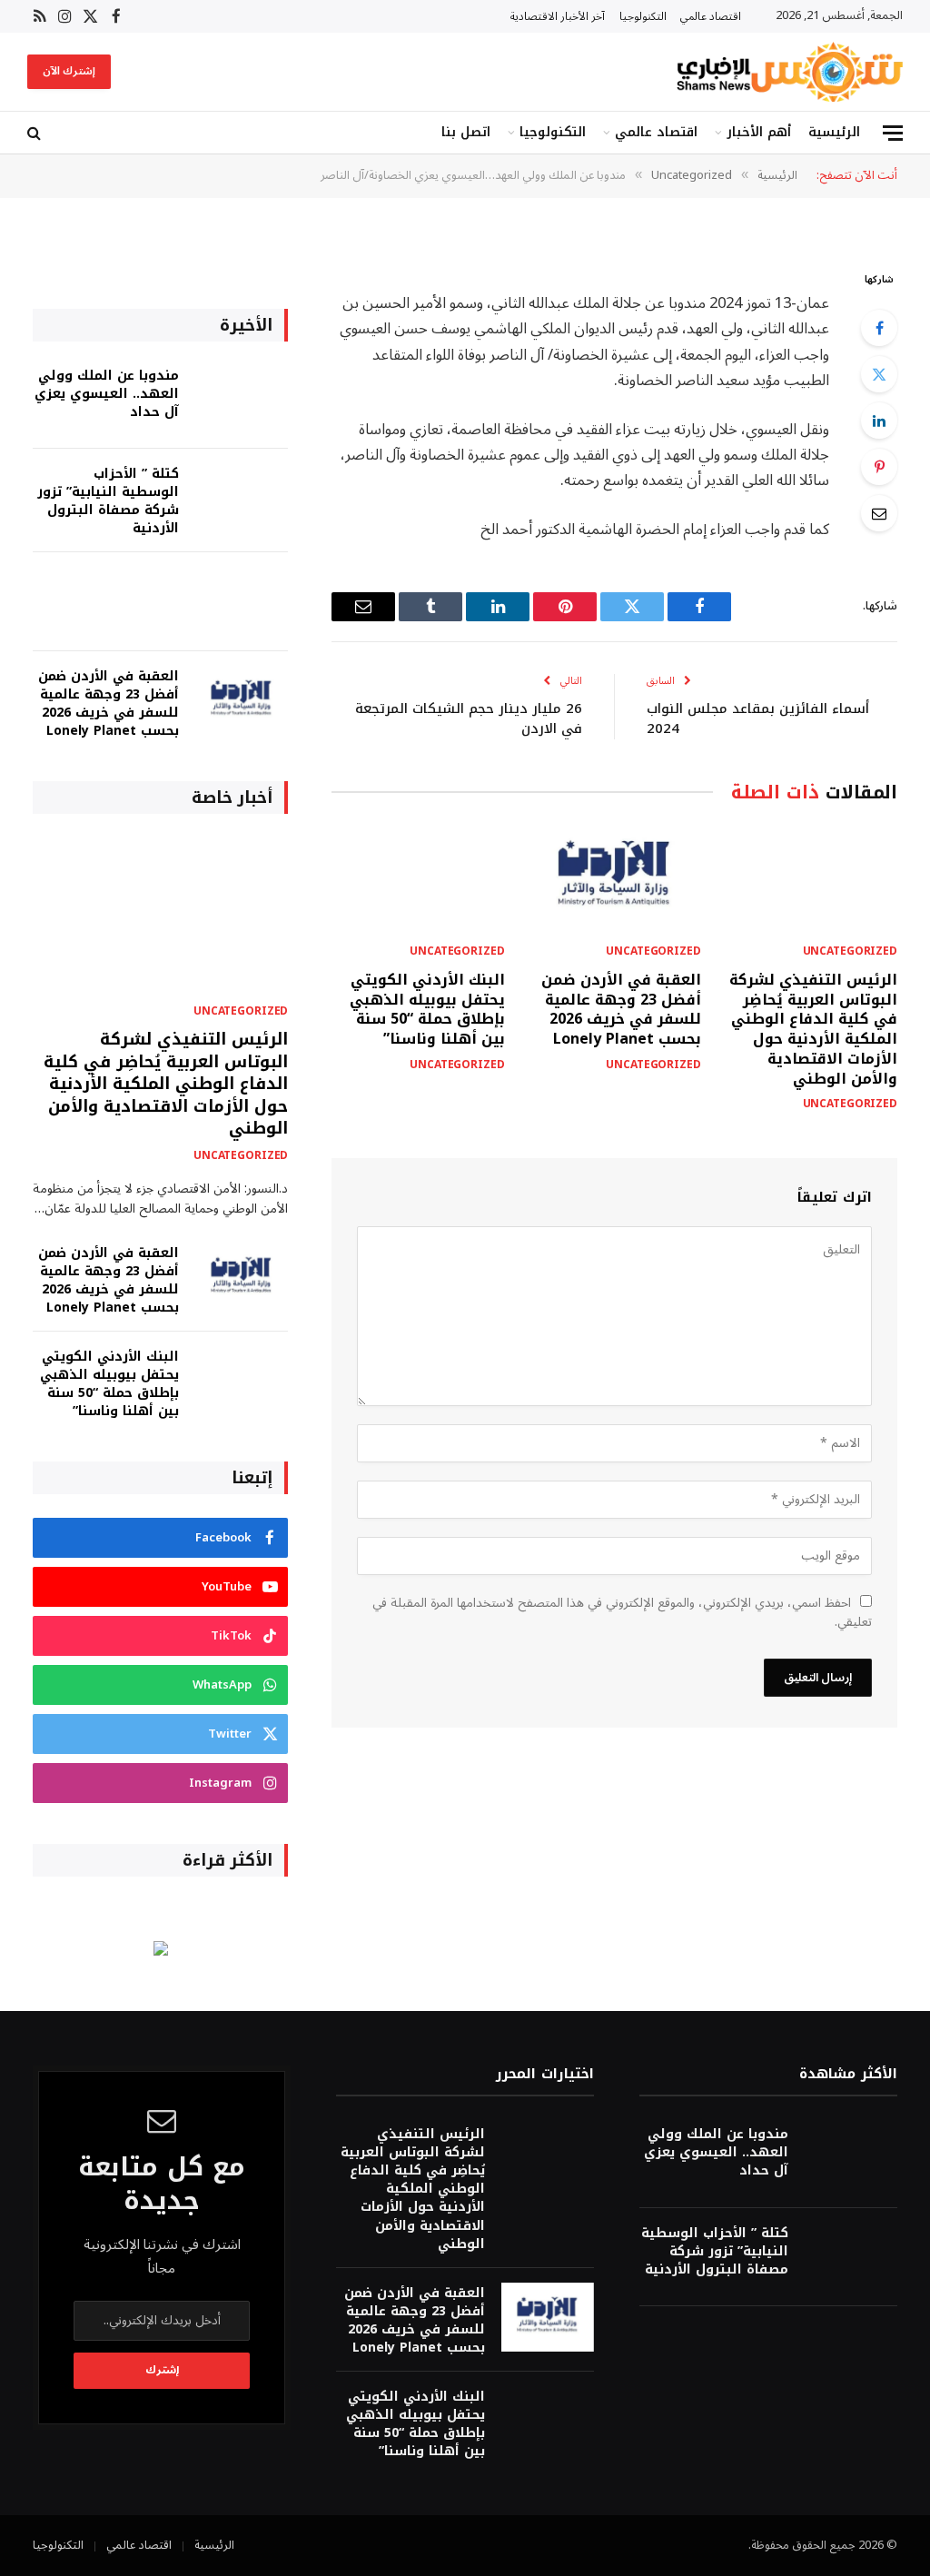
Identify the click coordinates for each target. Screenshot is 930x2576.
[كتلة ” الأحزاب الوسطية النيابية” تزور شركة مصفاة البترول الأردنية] (242, 498)
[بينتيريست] (879, 467)
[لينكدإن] (879, 421)
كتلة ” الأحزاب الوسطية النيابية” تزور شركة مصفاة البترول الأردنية (108, 501)
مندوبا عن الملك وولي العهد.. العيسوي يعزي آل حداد (107, 394)
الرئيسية (834, 132)
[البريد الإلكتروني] (879, 513)
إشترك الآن (69, 71)
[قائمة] (893, 133)
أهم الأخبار (759, 132)
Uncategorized (850, 952)
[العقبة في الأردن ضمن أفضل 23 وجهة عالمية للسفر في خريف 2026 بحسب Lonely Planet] (615, 878)
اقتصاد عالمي (711, 16)
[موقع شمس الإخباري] (787, 72)
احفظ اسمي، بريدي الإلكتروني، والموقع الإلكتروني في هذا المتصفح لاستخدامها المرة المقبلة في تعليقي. (622, 1612)
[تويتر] (879, 374)
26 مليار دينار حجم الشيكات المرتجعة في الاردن (469, 719)
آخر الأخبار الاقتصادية (558, 16)
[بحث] (36, 133)
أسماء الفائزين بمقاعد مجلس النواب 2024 (758, 719)
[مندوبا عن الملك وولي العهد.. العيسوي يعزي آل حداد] (242, 400)
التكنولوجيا (643, 16)
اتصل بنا (466, 132)
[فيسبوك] (879, 328)
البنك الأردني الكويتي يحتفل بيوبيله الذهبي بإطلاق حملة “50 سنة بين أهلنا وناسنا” (427, 1010)
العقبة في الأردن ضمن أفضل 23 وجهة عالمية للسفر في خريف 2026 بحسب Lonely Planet (621, 1010)
